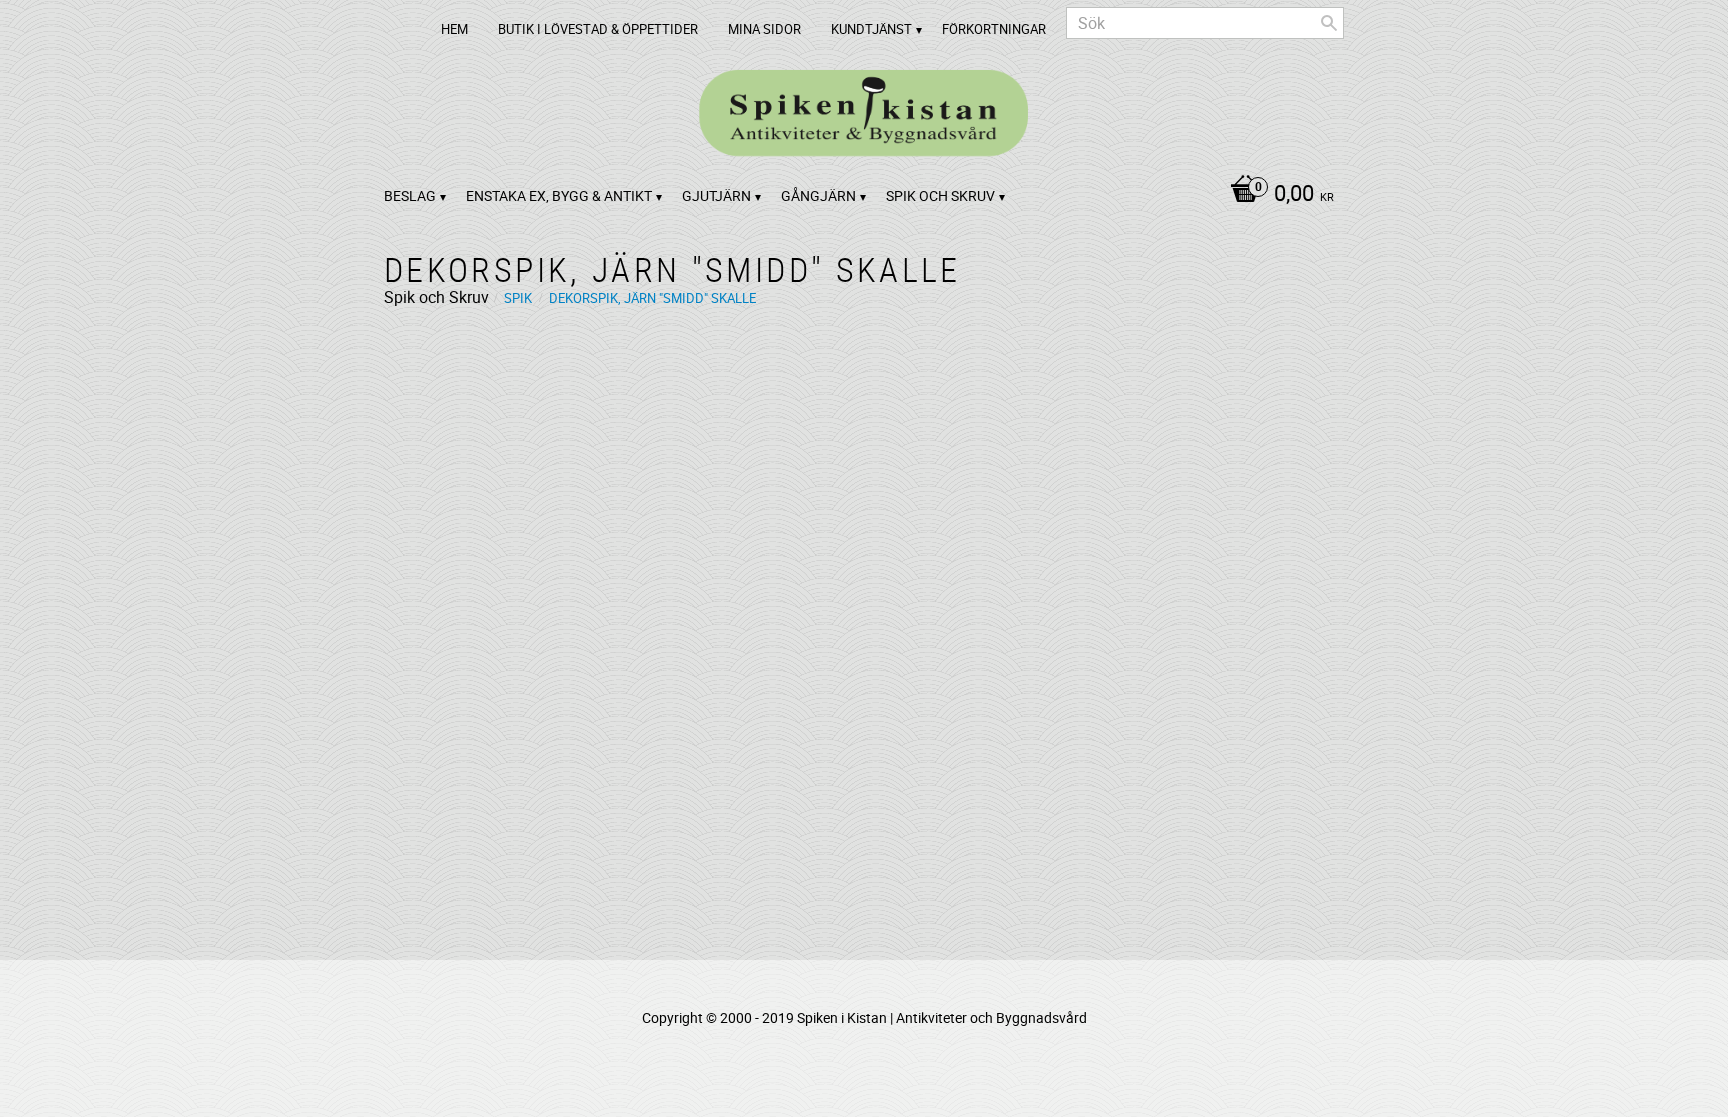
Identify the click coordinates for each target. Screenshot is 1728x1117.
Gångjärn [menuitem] (818, 195)
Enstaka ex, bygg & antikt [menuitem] (559, 195)
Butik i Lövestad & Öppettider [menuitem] (598, 29)
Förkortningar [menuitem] (994, 29)
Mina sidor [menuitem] (764, 29)
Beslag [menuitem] (410, 195)
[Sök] (1329, 23)
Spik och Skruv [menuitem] (940, 195)
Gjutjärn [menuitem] (716, 195)
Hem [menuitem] (454, 29)
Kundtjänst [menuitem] (871, 29)
